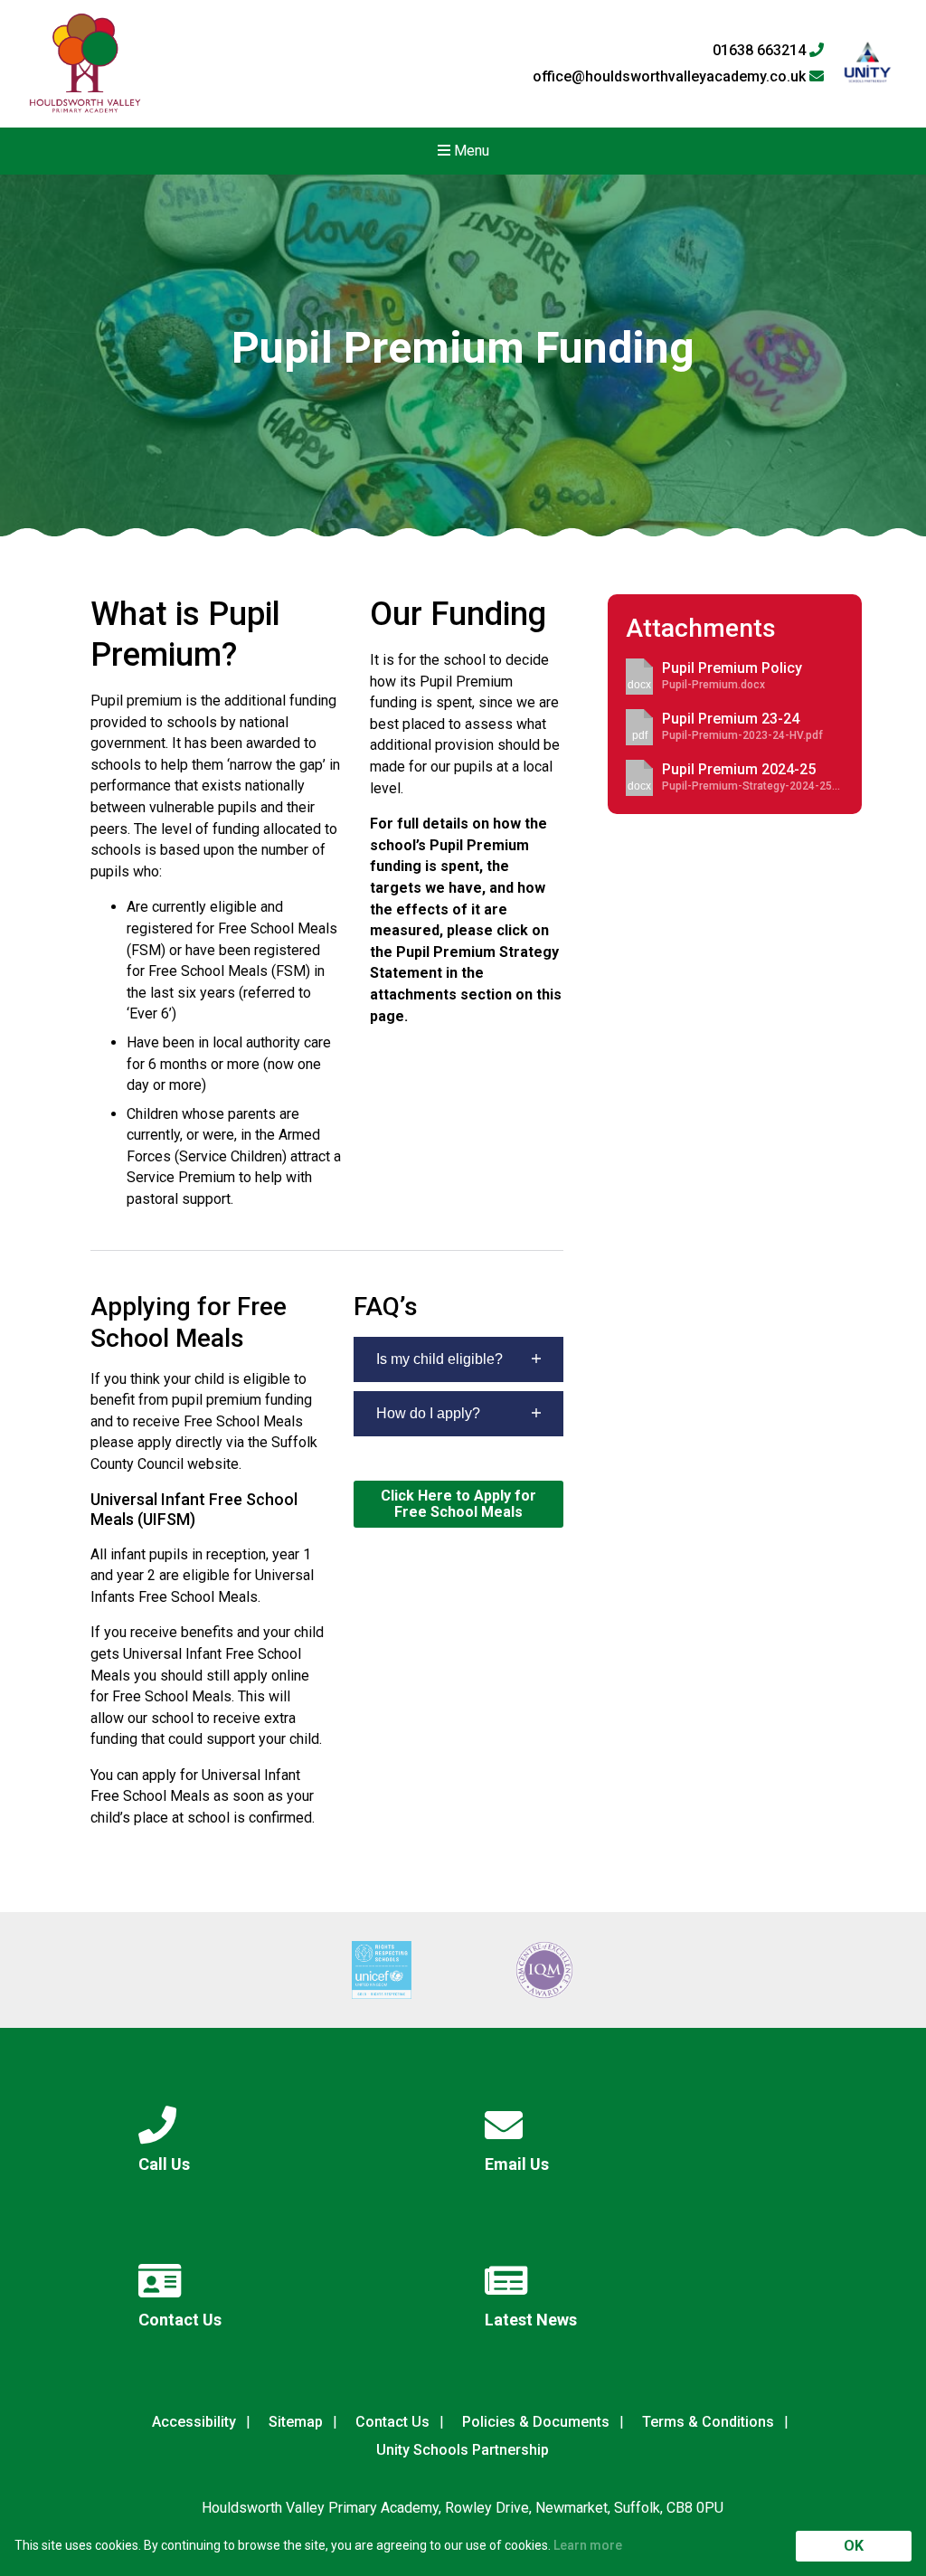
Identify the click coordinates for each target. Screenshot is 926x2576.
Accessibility (194, 2422)
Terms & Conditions (708, 2422)
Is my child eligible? (439, 1359)
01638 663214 (761, 51)
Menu (470, 151)
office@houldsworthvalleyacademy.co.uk (671, 77)
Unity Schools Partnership (463, 2450)
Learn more (588, 2545)
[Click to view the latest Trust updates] (868, 64)
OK (854, 2546)
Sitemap (296, 2422)
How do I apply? (428, 1413)
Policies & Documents (536, 2422)
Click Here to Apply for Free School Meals (458, 1504)
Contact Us (392, 2422)
